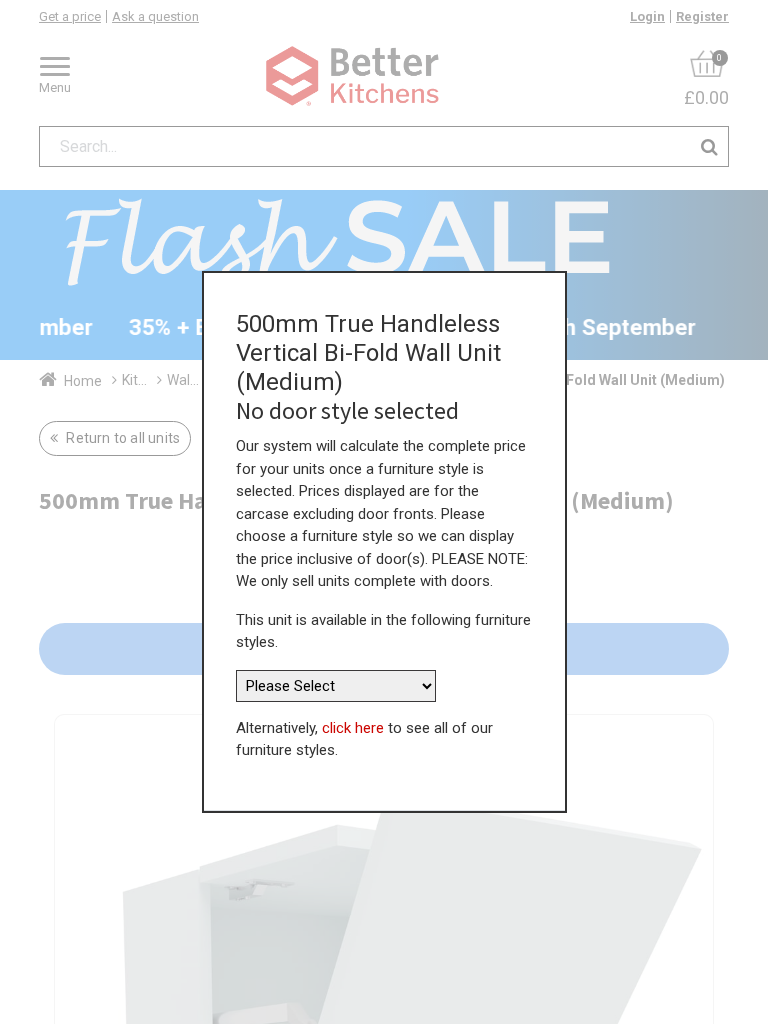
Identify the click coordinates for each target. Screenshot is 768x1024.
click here (353, 728)
